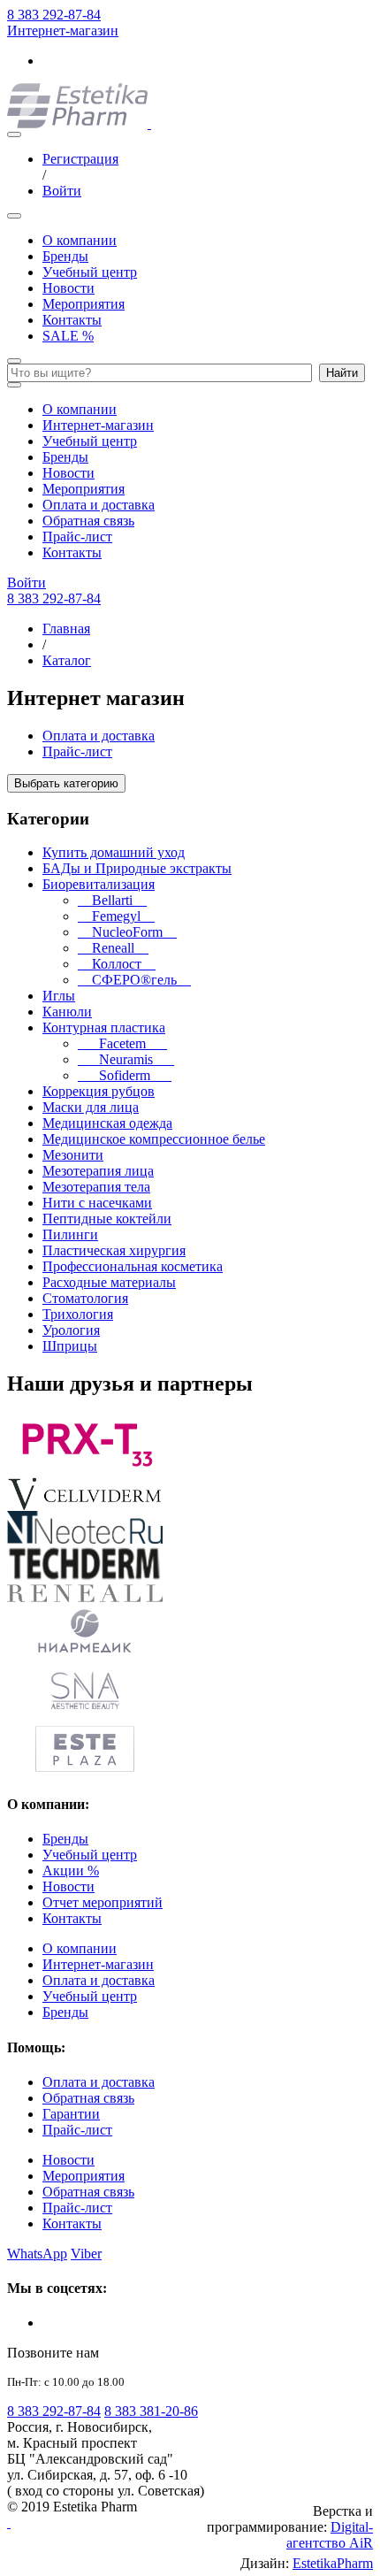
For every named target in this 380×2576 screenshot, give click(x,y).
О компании (80, 240)
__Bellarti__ (112, 900)
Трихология (78, 1314)
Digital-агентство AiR (330, 2535)
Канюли (67, 1012)
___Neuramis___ (126, 1059)
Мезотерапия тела (96, 1187)
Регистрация (80, 159)
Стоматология (85, 1298)
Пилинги (70, 1234)
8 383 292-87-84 (54, 15)
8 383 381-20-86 (151, 2411)
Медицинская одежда (107, 1123)
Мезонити (73, 1155)
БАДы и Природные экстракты (137, 868)
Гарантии (71, 2114)
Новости (68, 288)
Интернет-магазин (63, 31)
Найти (342, 373)
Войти (62, 191)
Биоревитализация (99, 884)
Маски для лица (91, 1107)
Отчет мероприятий (103, 1902)
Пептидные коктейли (107, 1219)
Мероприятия (84, 304)
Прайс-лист (77, 537)
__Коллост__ (117, 964)
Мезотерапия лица (98, 1171)
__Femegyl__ (116, 916)
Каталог (67, 660)
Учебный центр (90, 272)
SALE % (68, 336)
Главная (66, 629)
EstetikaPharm (333, 2563)
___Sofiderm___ (125, 1075)
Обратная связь (88, 521)
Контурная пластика (104, 1027)
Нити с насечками (97, 1203)
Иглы (59, 996)
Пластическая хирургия (114, 1250)
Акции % (71, 1871)
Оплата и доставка (99, 505)
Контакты (72, 320)
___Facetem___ (122, 1043)
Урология (71, 1330)
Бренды (65, 256)
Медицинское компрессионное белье (154, 1139)
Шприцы (70, 1346)
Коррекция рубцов (99, 1091)
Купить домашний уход (114, 852)
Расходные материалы (109, 1282)
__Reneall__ (113, 948)
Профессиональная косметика (133, 1266)
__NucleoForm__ (127, 932)
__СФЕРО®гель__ (134, 980)
